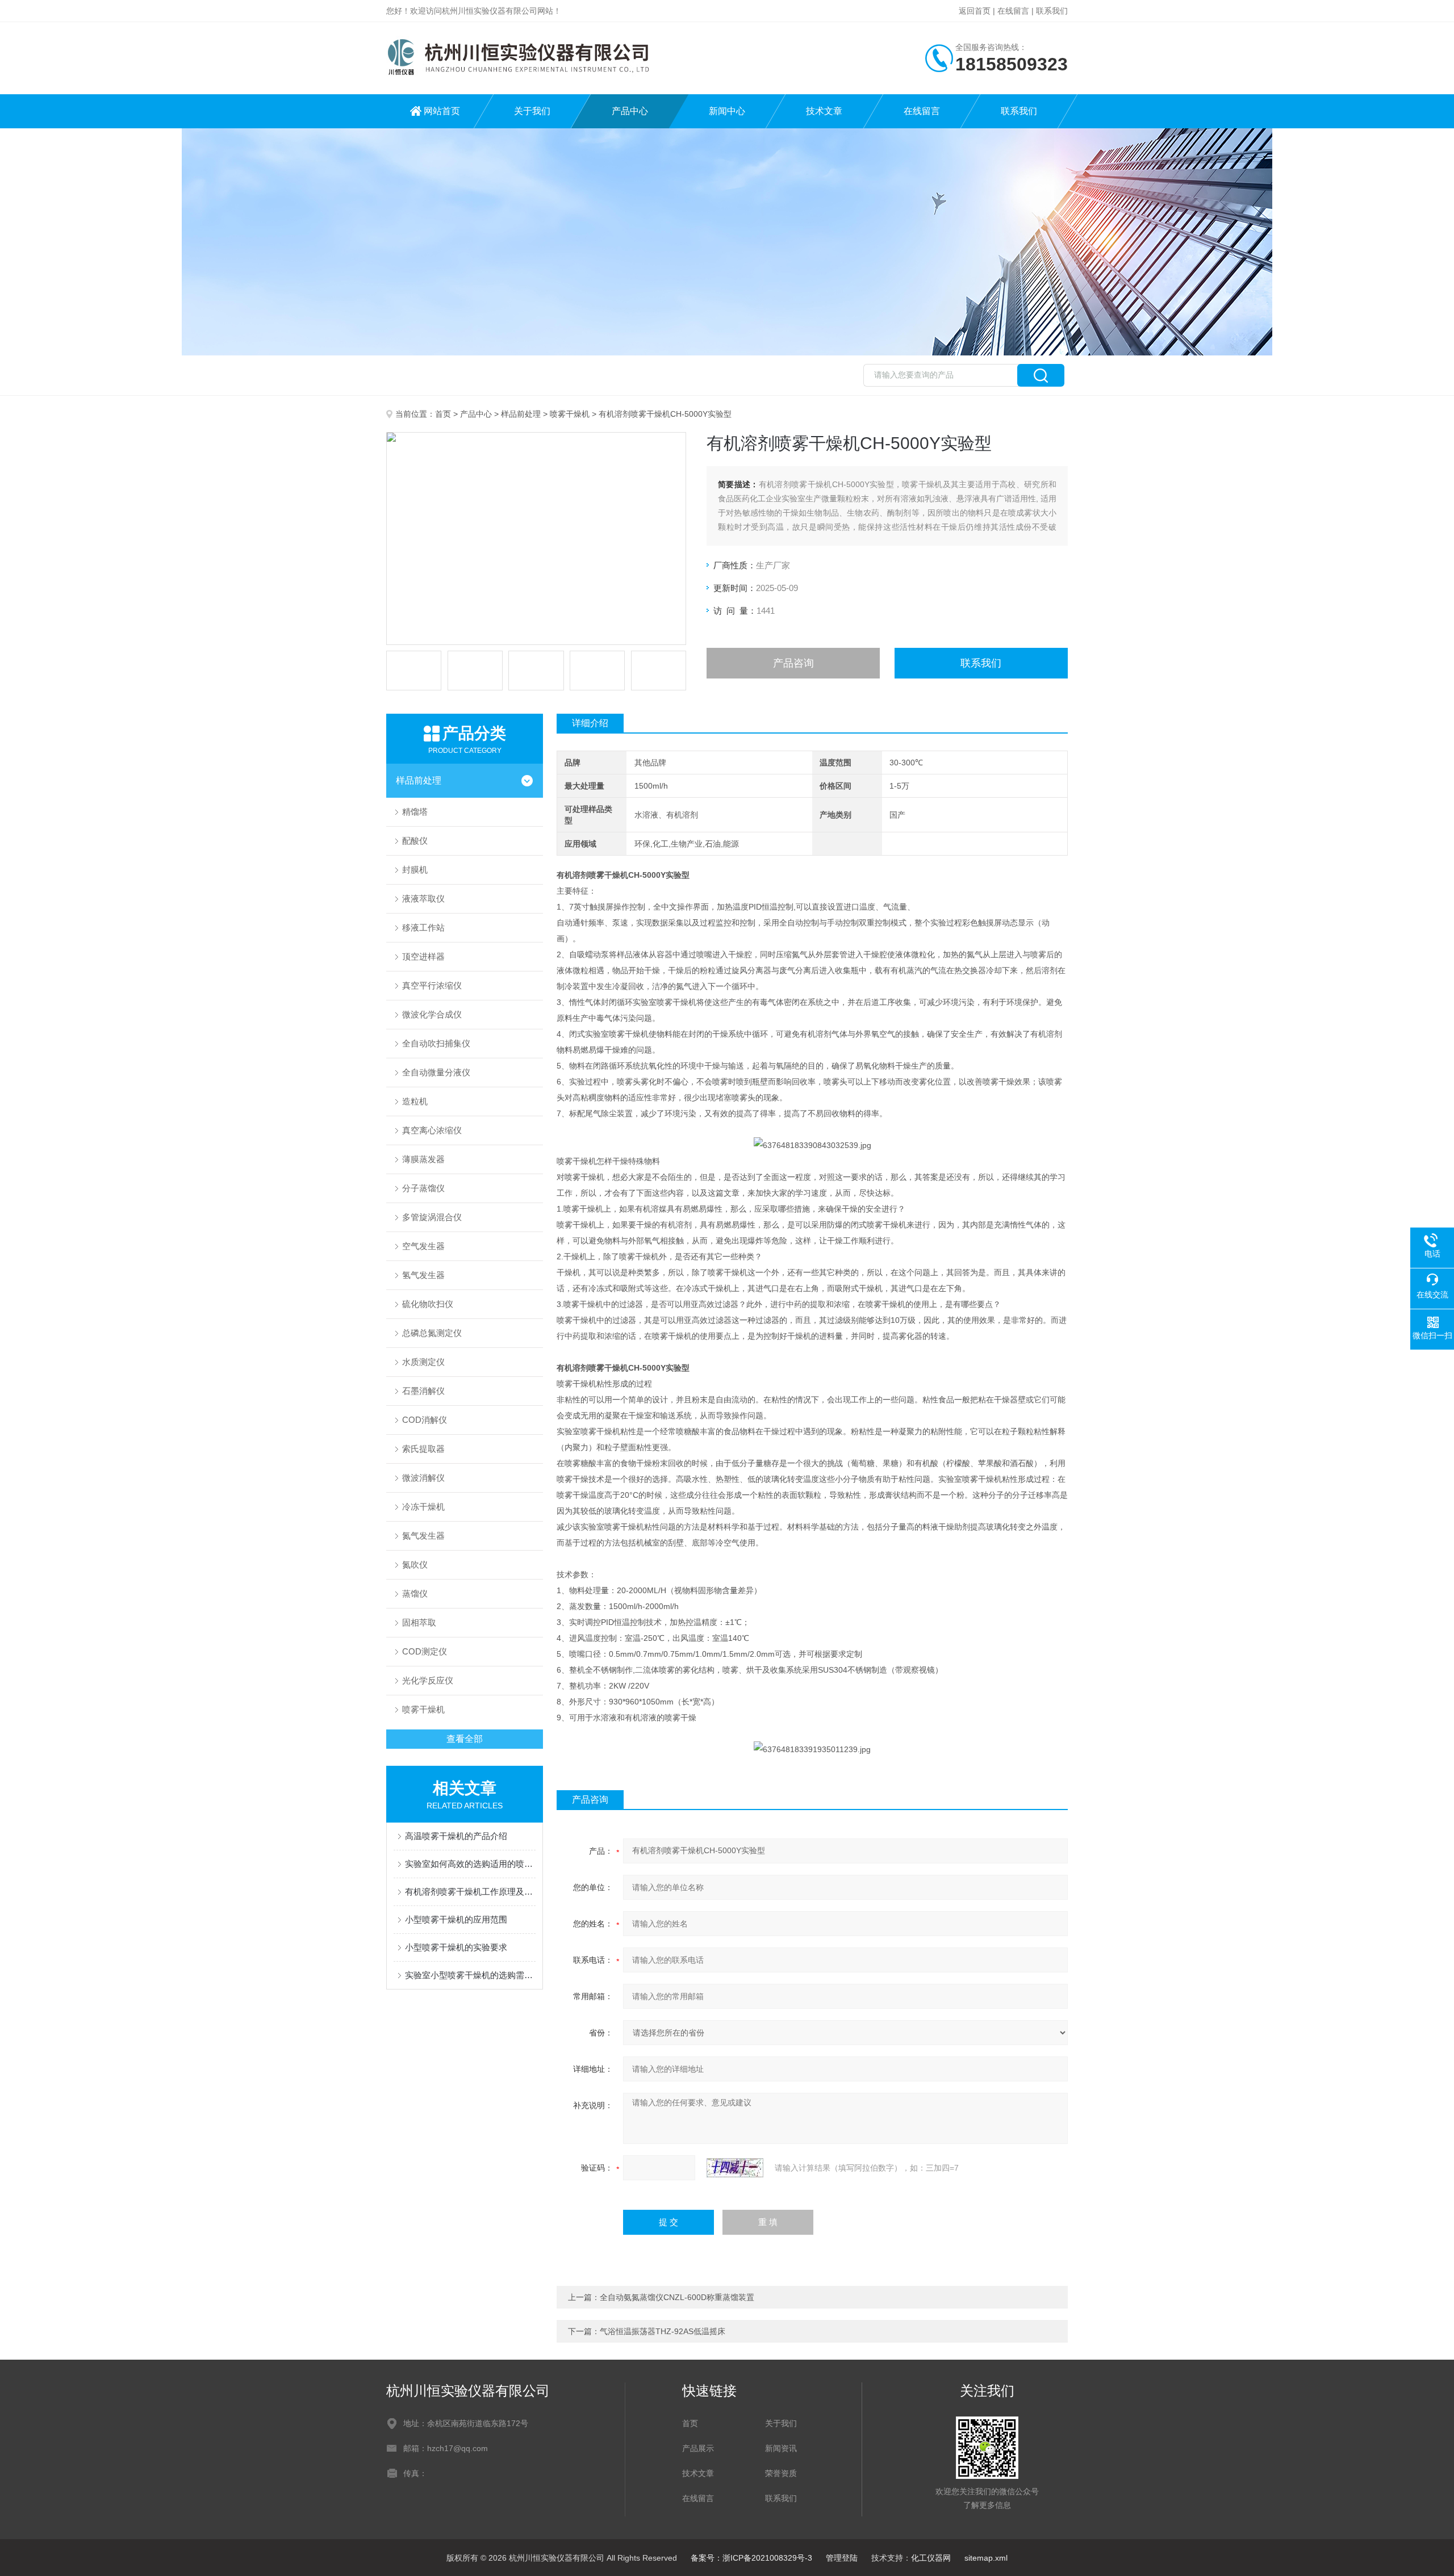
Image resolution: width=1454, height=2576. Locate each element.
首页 (443, 414)
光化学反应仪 (428, 1680)
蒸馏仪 (415, 1593)
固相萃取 (419, 1622)
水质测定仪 (423, 1362)
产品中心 (630, 111)
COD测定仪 (425, 1651)
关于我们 (532, 111)
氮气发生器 (423, 1536)
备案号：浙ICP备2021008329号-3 (751, 2558)
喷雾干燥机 (570, 414)
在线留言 (1013, 11)
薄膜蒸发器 (423, 1159)
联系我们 (1052, 11)
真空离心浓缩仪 (432, 1130)
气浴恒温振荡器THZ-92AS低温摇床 (663, 2331)
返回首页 (975, 11)
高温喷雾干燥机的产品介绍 (456, 1836)
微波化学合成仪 (432, 1014)
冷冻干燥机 (423, 1507)
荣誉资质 (781, 2473)
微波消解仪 (423, 1478)
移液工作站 (423, 927)
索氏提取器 (423, 1449)
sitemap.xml (986, 2558)
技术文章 (824, 111)
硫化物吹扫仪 (428, 1304)
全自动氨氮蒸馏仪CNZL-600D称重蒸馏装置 (677, 2297)
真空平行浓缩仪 (432, 985)
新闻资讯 (781, 2448)
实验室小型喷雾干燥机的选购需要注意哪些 (470, 1975)
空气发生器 (423, 1246)
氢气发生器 (423, 1275)
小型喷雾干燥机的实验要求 (456, 1947)
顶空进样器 (423, 956)
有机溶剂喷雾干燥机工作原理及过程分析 (470, 1892)
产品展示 (698, 2448)
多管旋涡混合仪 (432, 1217)
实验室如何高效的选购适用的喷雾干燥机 (470, 1864)
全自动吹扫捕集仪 (436, 1043)
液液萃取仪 (423, 899)
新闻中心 (727, 111)
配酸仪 (415, 841)
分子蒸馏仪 (423, 1188)
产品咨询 (793, 663)
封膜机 (415, 870)
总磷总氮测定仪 (432, 1333)
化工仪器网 (931, 2558)
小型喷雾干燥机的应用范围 (456, 1919)
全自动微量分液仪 (436, 1072)
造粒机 (415, 1101)
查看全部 (465, 1739)
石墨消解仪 (423, 1391)
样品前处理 (521, 414)
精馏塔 (415, 812)
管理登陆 (842, 2558)
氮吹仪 (415, 1565)
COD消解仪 (425, 1420)
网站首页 (442, 111)
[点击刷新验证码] (735, 2168)
